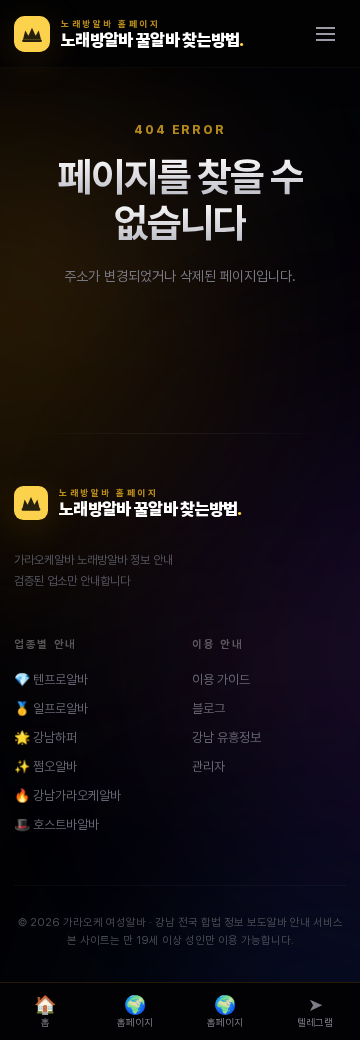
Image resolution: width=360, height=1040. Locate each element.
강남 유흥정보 (226, 737)
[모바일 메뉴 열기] (325, 34)
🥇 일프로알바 (51, 708)
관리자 (208, 766)
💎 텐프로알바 (51, 679)
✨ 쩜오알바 (45, 766)
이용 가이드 (221, 679)
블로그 (208, 708)
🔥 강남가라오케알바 (67, 795)
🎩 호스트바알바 (56, 824)
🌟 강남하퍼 (45, 737)
